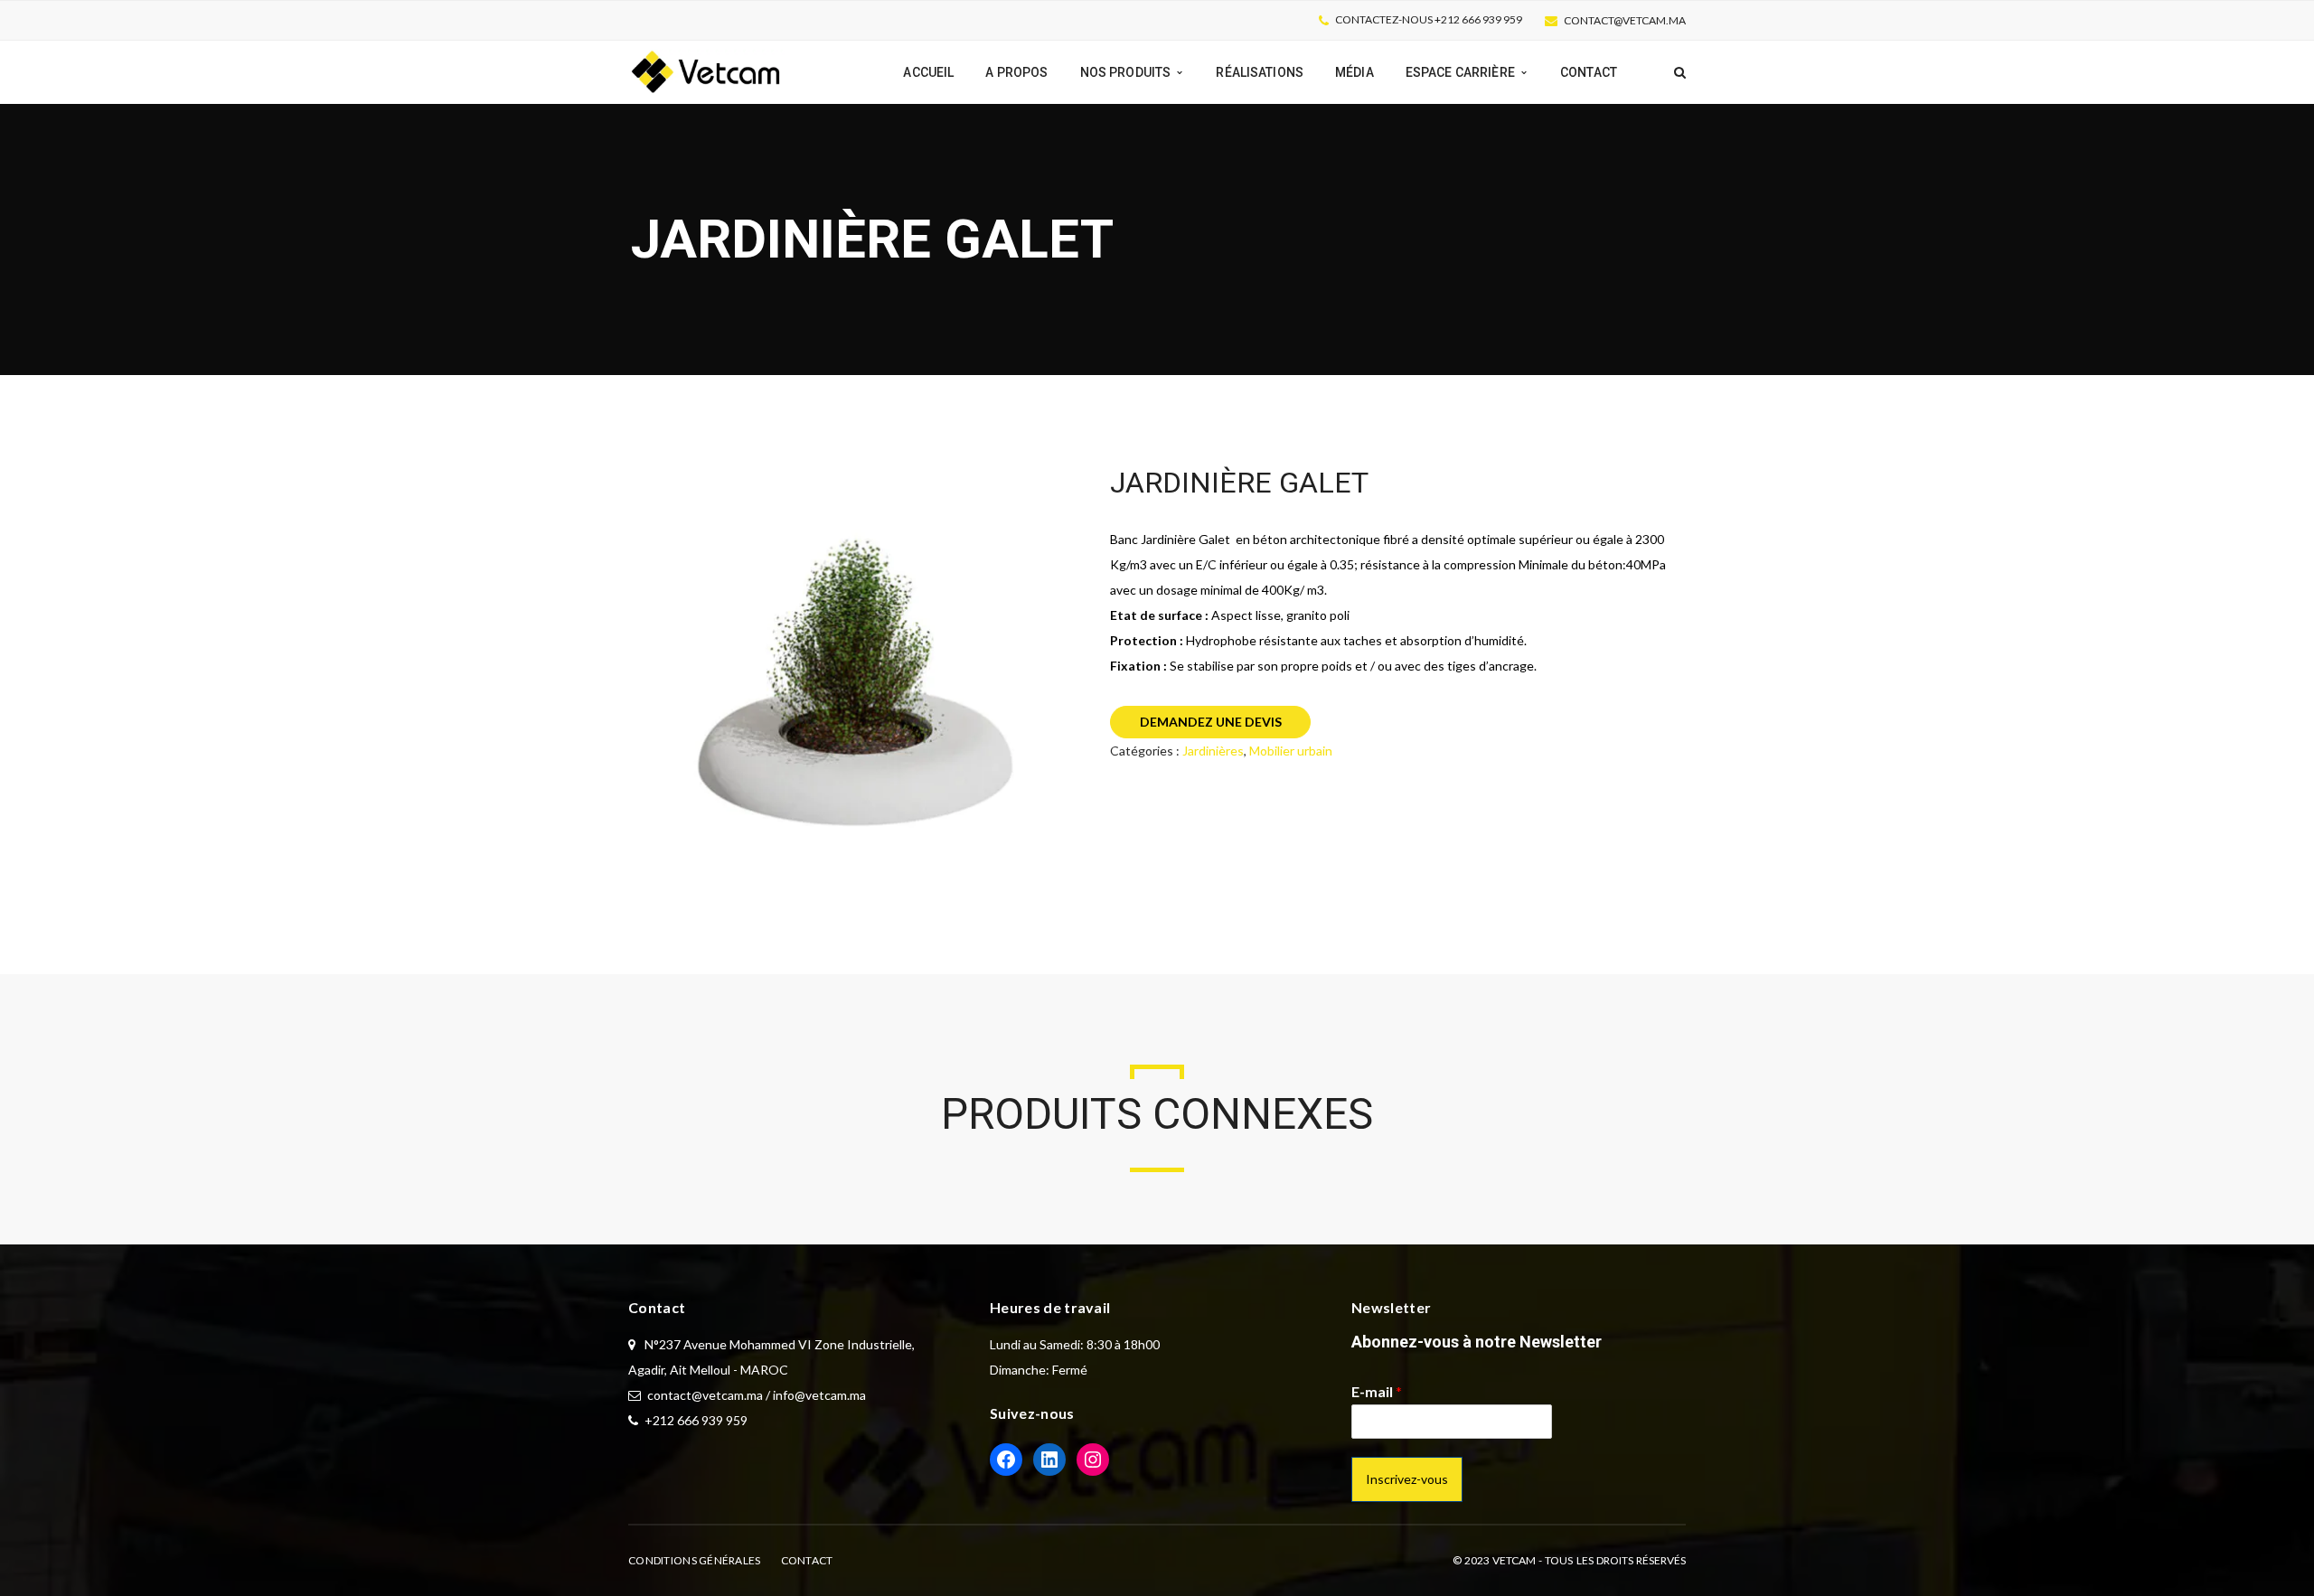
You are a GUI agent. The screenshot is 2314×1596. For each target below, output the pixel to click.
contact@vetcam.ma (1625, 20)
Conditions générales (695, 1560)
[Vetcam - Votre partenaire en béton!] (708, 71)
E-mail (1377, 1391)
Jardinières (1213, 751)
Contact (807, 1560)
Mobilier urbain (1291, 751)
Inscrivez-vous (1407, 1479)
